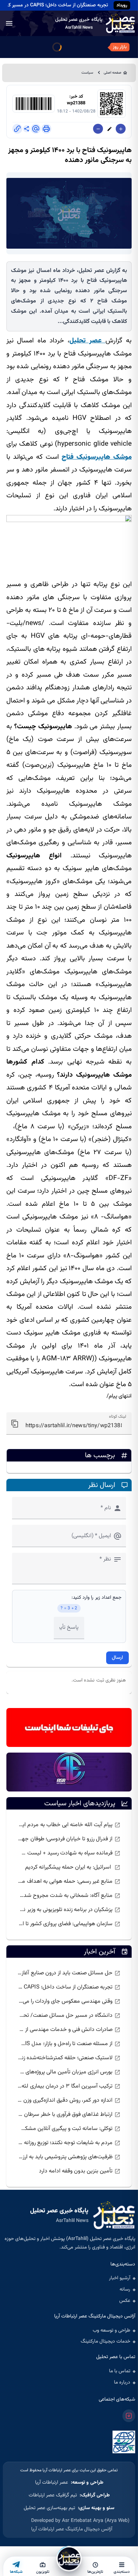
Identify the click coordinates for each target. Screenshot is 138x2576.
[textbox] (69, 1423)
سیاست (87, 73)
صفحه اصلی (113, 73)
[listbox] (69, 1875)
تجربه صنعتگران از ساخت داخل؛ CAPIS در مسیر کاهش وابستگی (56, 5)
